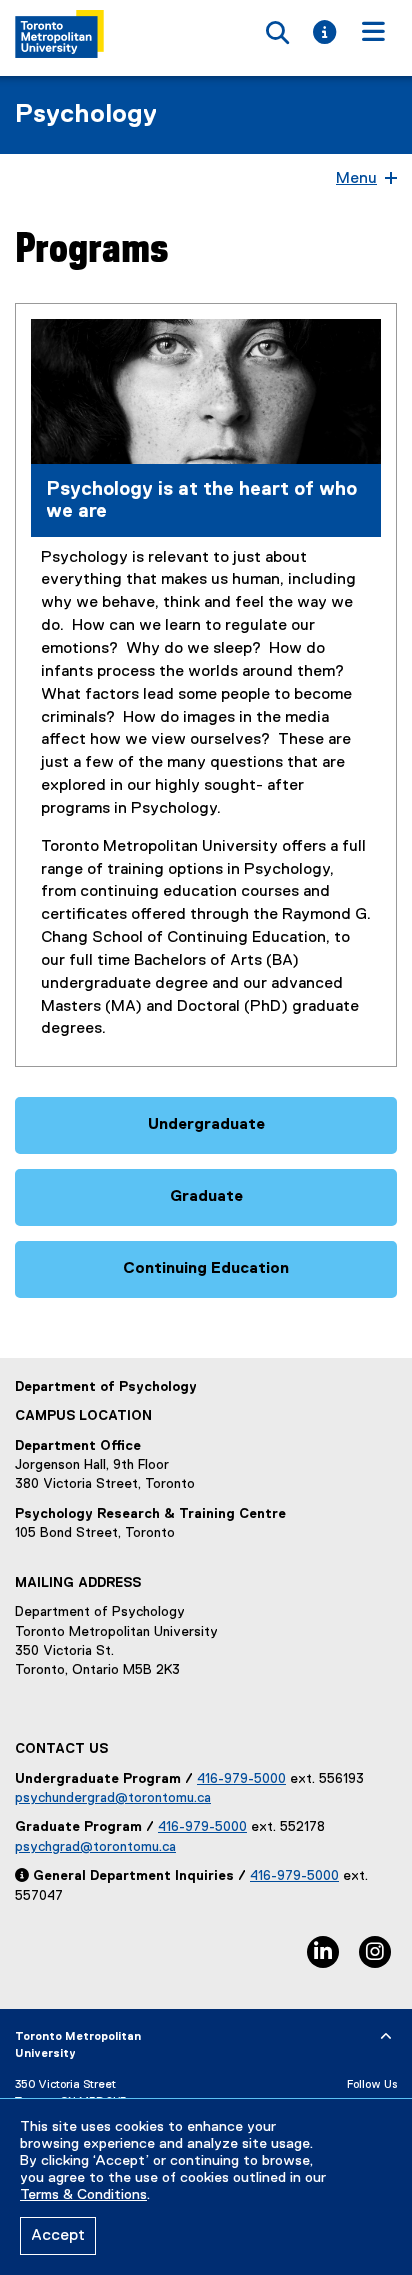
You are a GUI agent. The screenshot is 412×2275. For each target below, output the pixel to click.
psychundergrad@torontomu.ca (113, 1798)
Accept (58, 2236)
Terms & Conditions (83, 2195)
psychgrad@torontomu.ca (95, 1847)
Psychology (86, 115)
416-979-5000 (241, 1779)
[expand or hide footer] (386, 2037)
